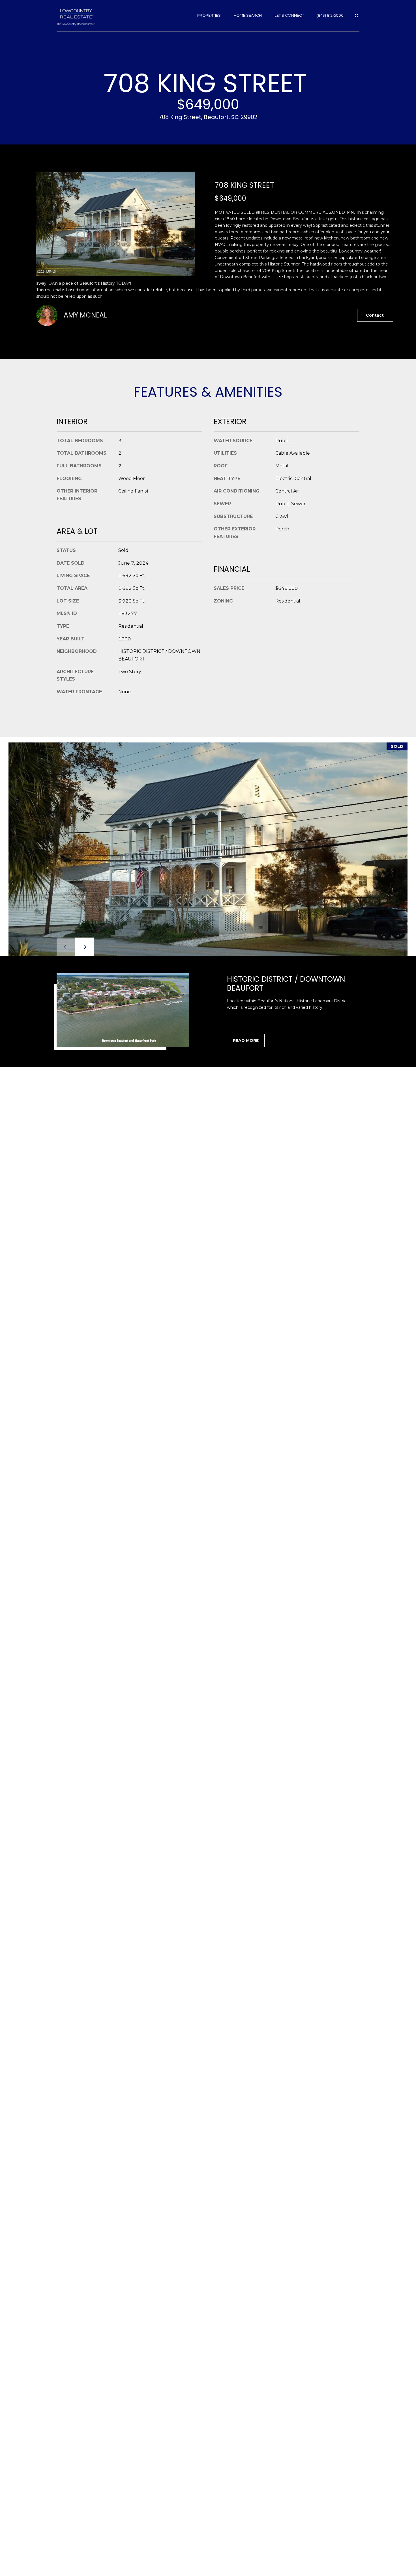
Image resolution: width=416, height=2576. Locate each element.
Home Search (248, 15)
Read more (246, 1040)
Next (85, 947)
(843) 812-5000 (330, 15)
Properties (209, 15)
